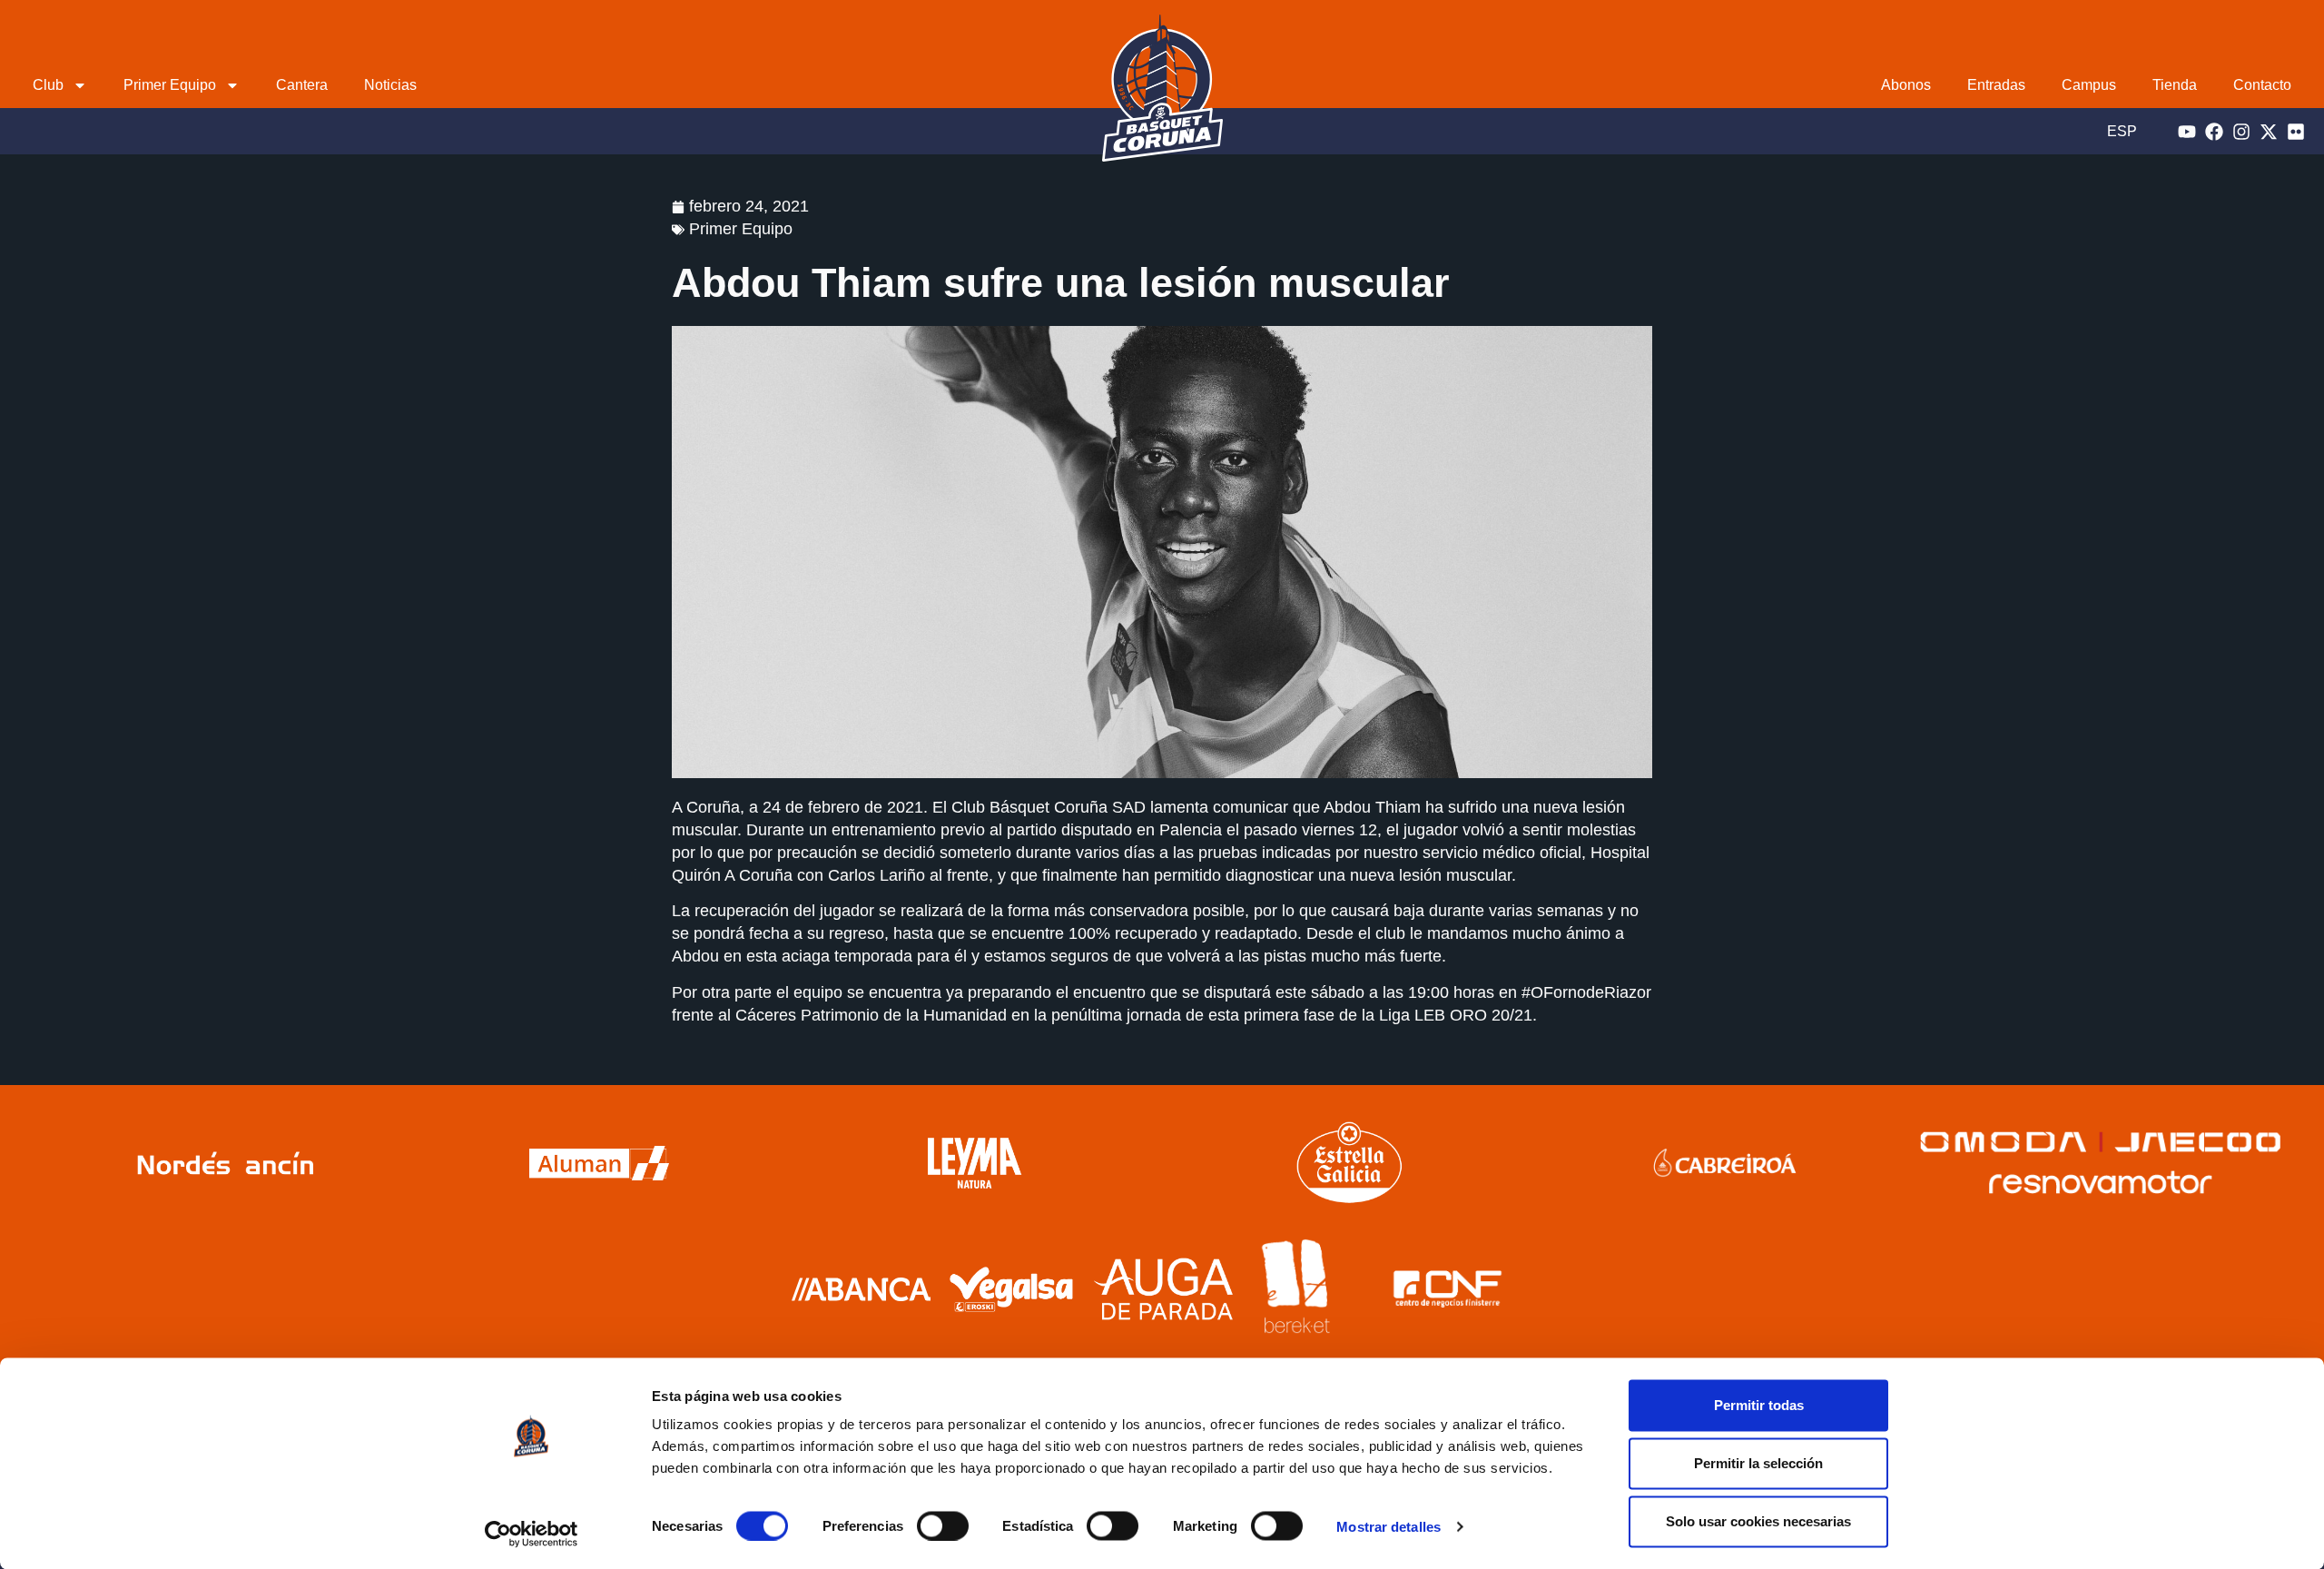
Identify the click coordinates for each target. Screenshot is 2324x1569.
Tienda (2175, 85)
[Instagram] (2241, 132)
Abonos (1906, 85)
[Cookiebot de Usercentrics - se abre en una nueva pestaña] (532, 1534)
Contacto (2262, 85)
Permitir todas (1759, 1405)
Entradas (1996, 85)
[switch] (943, 1525)
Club (48, 85)
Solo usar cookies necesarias (1758, 1521)
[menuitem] (2122, 131)
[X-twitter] (2269, 132)
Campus (2089, 85)
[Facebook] (2214, 132)
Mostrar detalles (1388, 1527)
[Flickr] (2296, 132)
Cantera (302, 85)
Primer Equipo (170, 85)
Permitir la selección (1758, 1463)
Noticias (390, 85)
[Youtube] (2187, 132)
